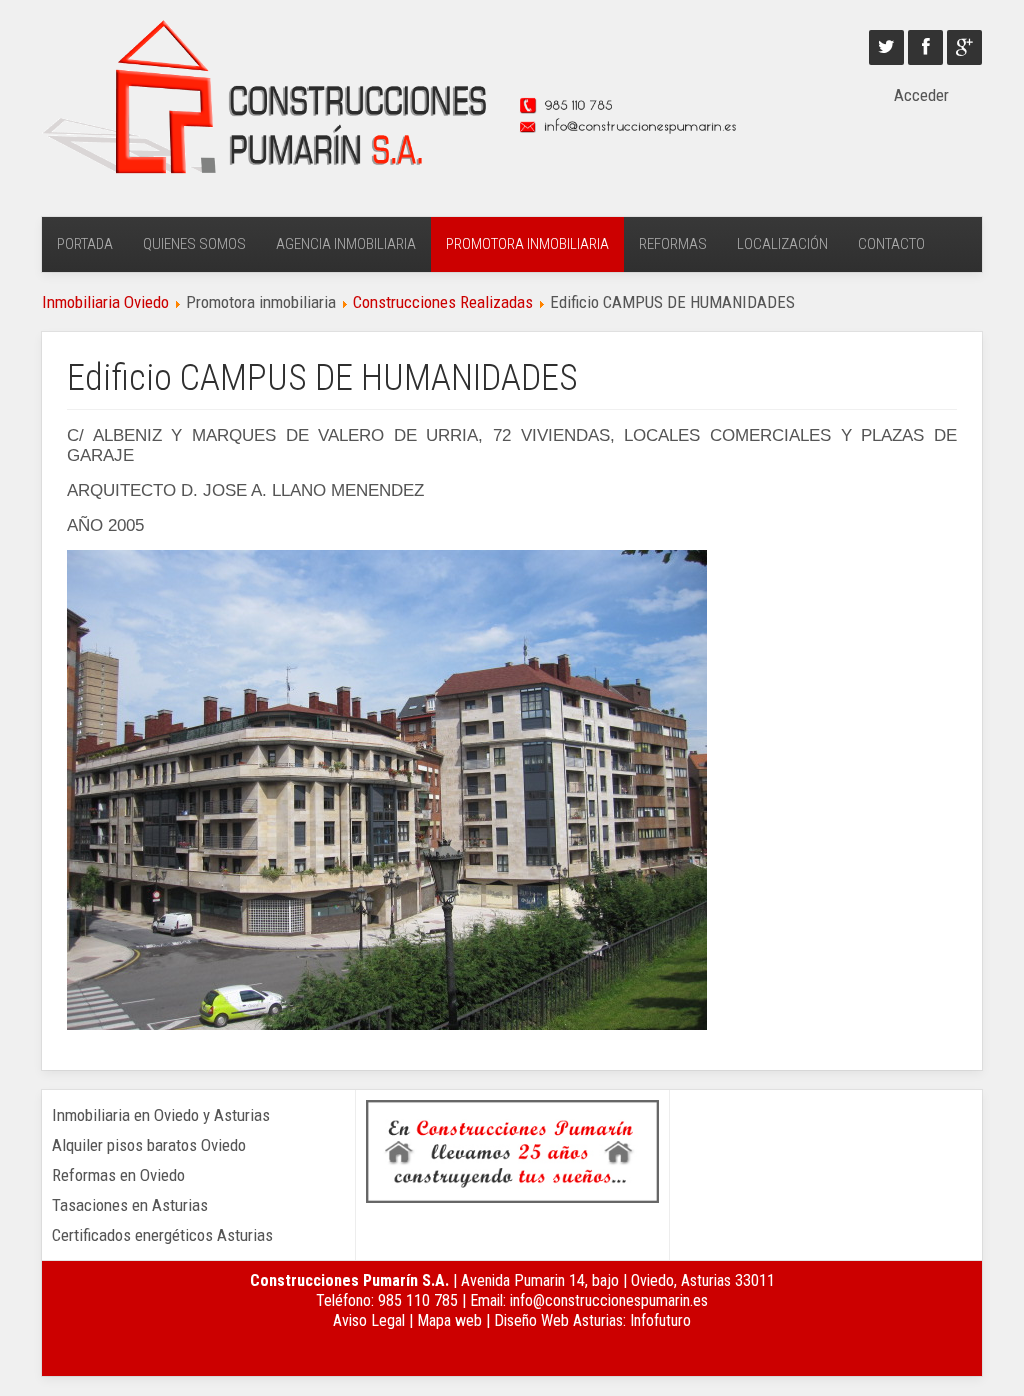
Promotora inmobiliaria (527, 244)
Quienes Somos (194, 244)
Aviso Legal (369, 1320)
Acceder (921, 95)
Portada (85, 244)
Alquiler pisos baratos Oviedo (149, 1145)
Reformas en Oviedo (118, 1175)
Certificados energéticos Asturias (162, 1235)
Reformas (673, 244)
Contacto (891, 244)
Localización (782, 244)
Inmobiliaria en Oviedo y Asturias (161, 1115)
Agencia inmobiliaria (346, 244)
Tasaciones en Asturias (130, 1205)
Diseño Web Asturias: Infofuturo (592, 1320)
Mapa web (449, 1320)
